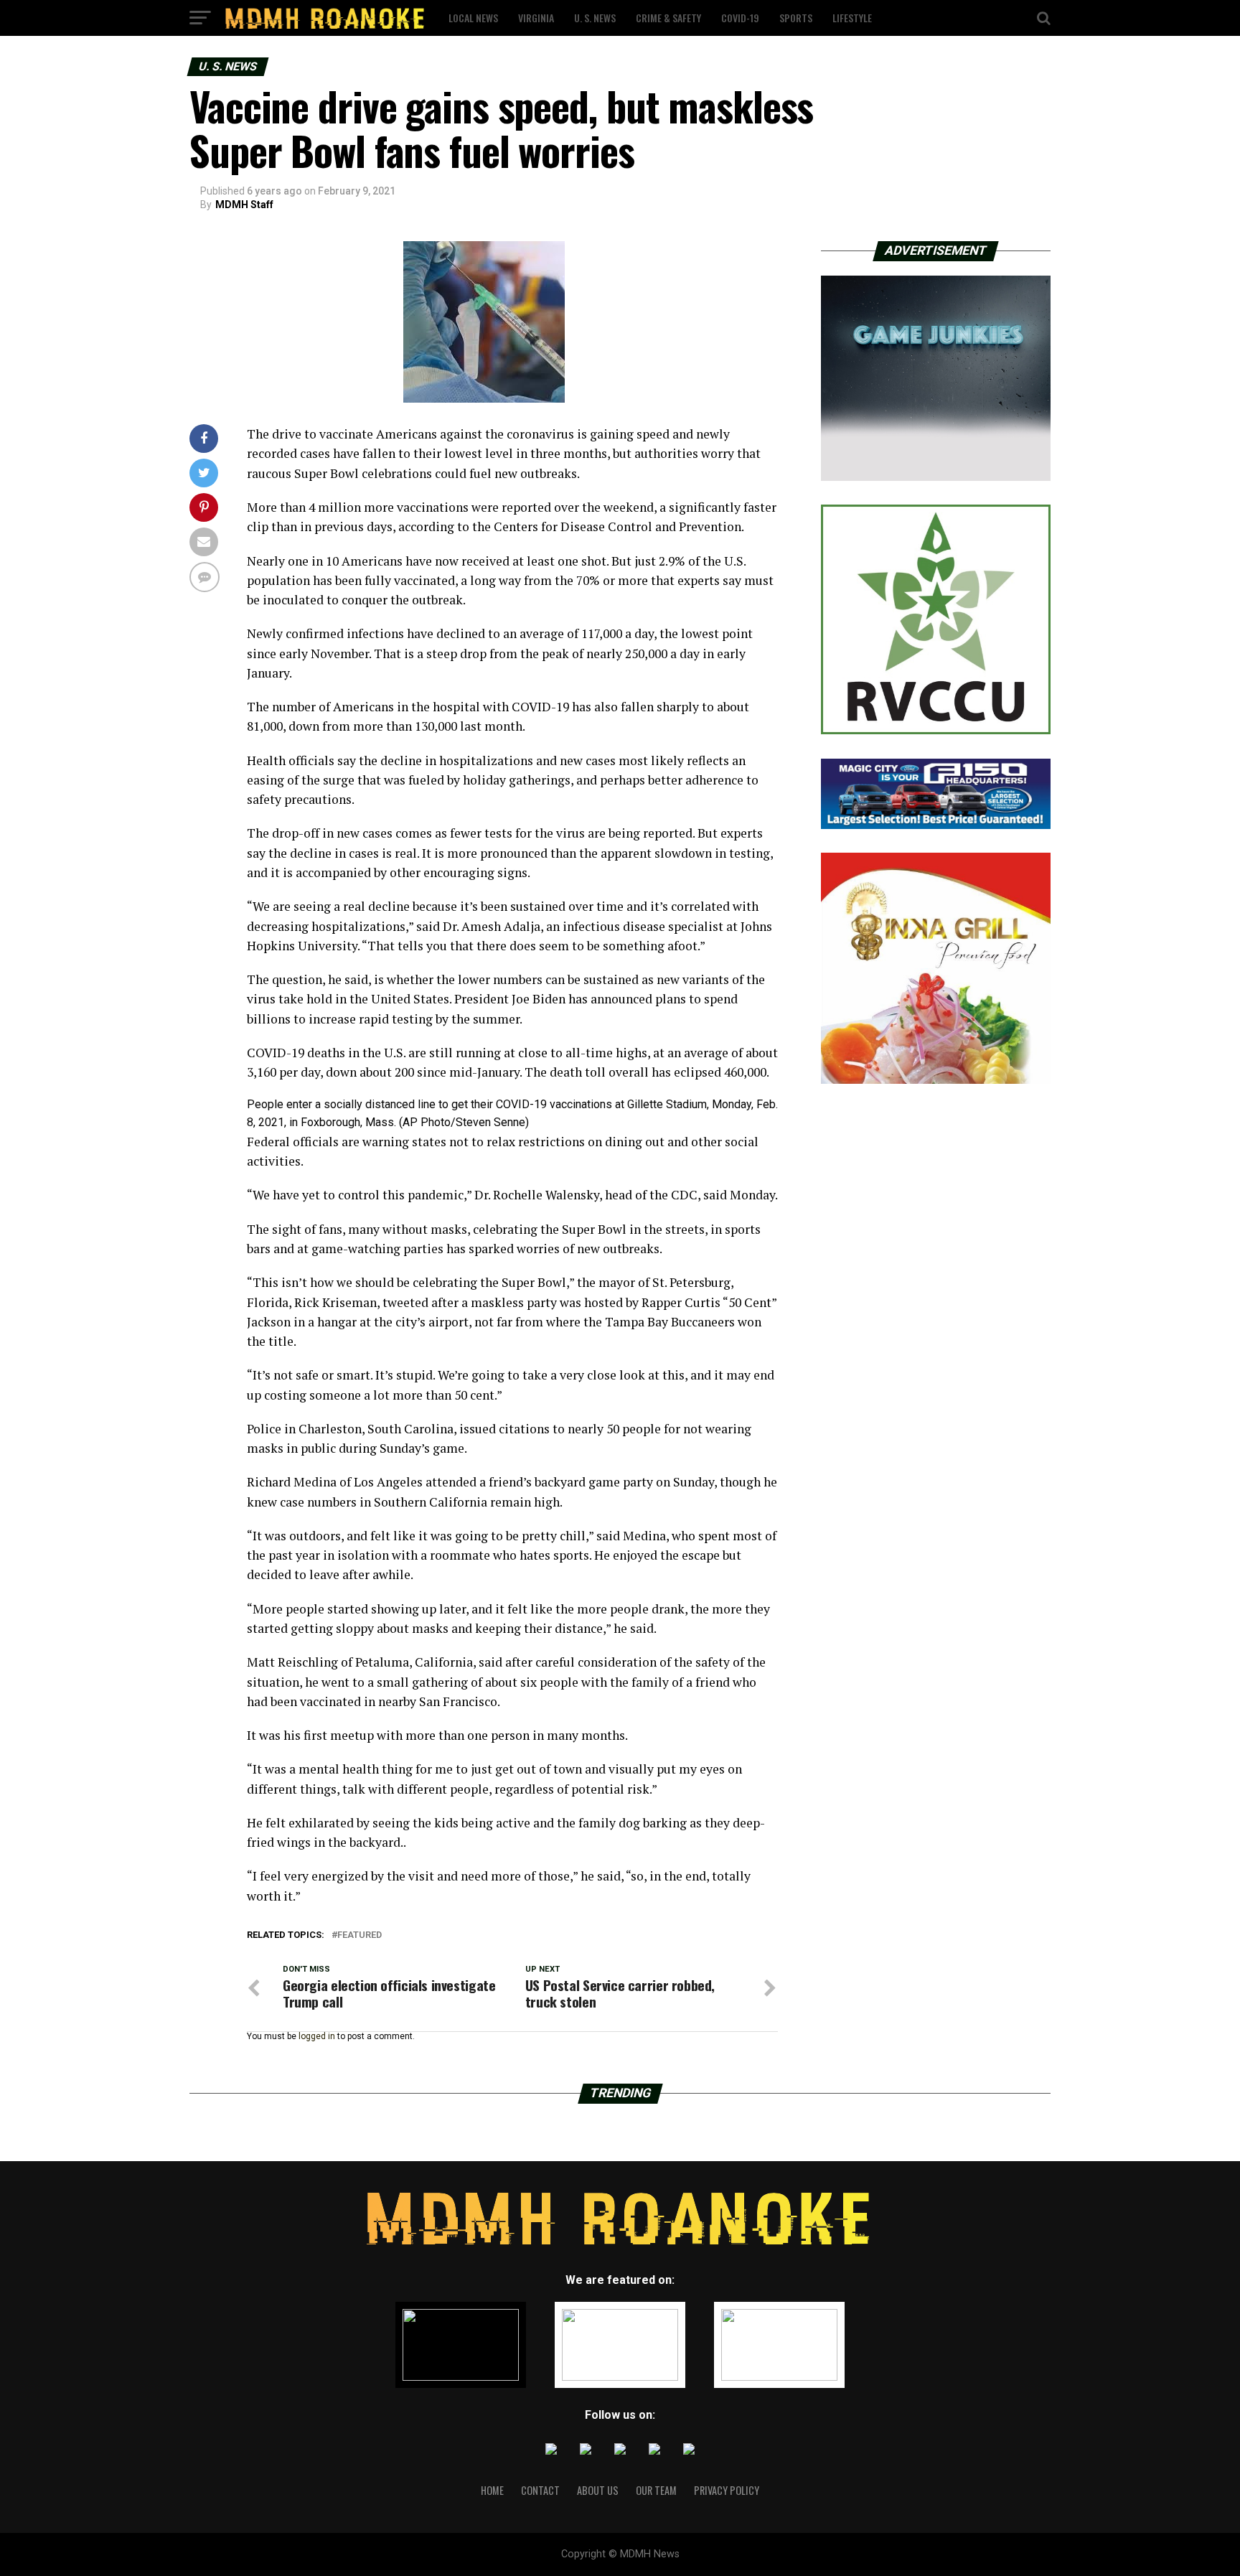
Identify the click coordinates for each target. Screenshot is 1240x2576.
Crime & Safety (668, 18)
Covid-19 (740, 18)
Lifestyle (852, 18)
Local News (473, 18)
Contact (540, 2490)
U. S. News (595, 18)
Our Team (656, 2490)
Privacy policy (727, 2490)
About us (598, 2490)
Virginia (536, 18)
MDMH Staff (244, 205)
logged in (317, 2036)
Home (492, 2490)
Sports (796, 18)
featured (360, 1935)
